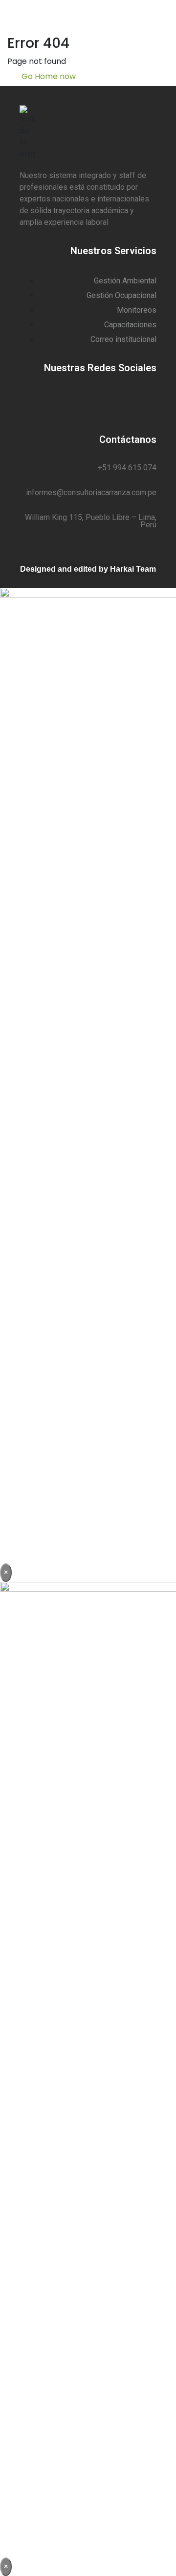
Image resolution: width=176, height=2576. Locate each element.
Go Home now (48, 76)
